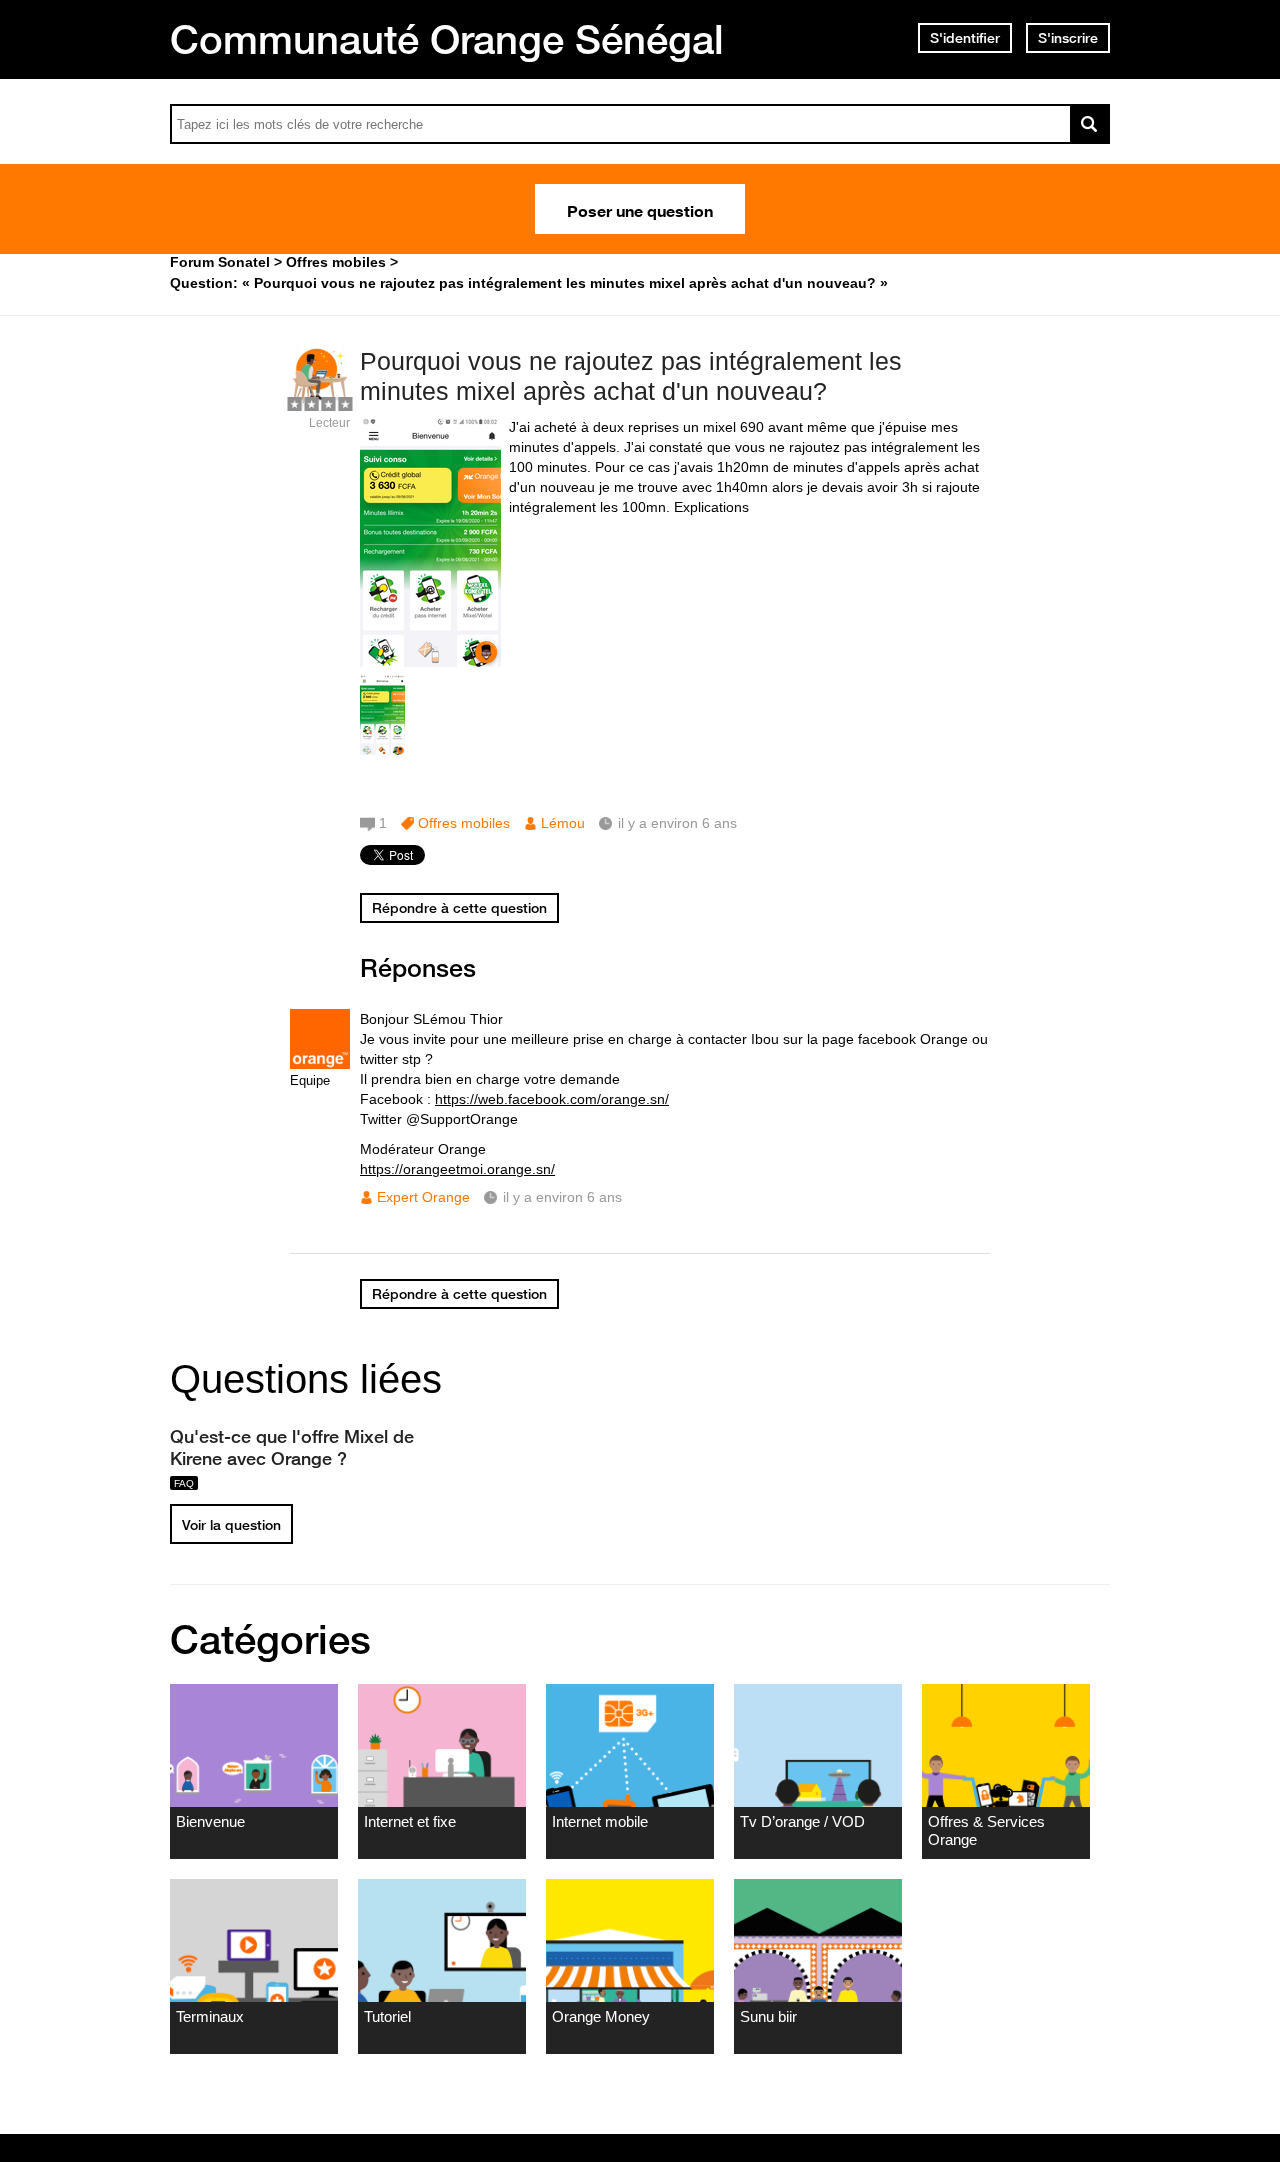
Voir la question (231, 1525)
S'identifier (965, 38)
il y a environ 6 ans (562, 1197)
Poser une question (640, 209)
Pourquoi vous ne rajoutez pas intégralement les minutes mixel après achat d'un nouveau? (631, 376)
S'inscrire (1068, 38)
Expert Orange (423, 1197)
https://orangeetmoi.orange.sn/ (457, 1169)
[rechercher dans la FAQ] (1090, 124)
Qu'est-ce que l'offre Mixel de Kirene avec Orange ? (292, 1447)
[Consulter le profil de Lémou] (320, 401)
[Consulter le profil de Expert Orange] (320, 1064)
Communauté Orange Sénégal (447, 39)
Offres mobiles (464, 823)
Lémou (563, 823)
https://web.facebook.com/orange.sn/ (552, 1099)
